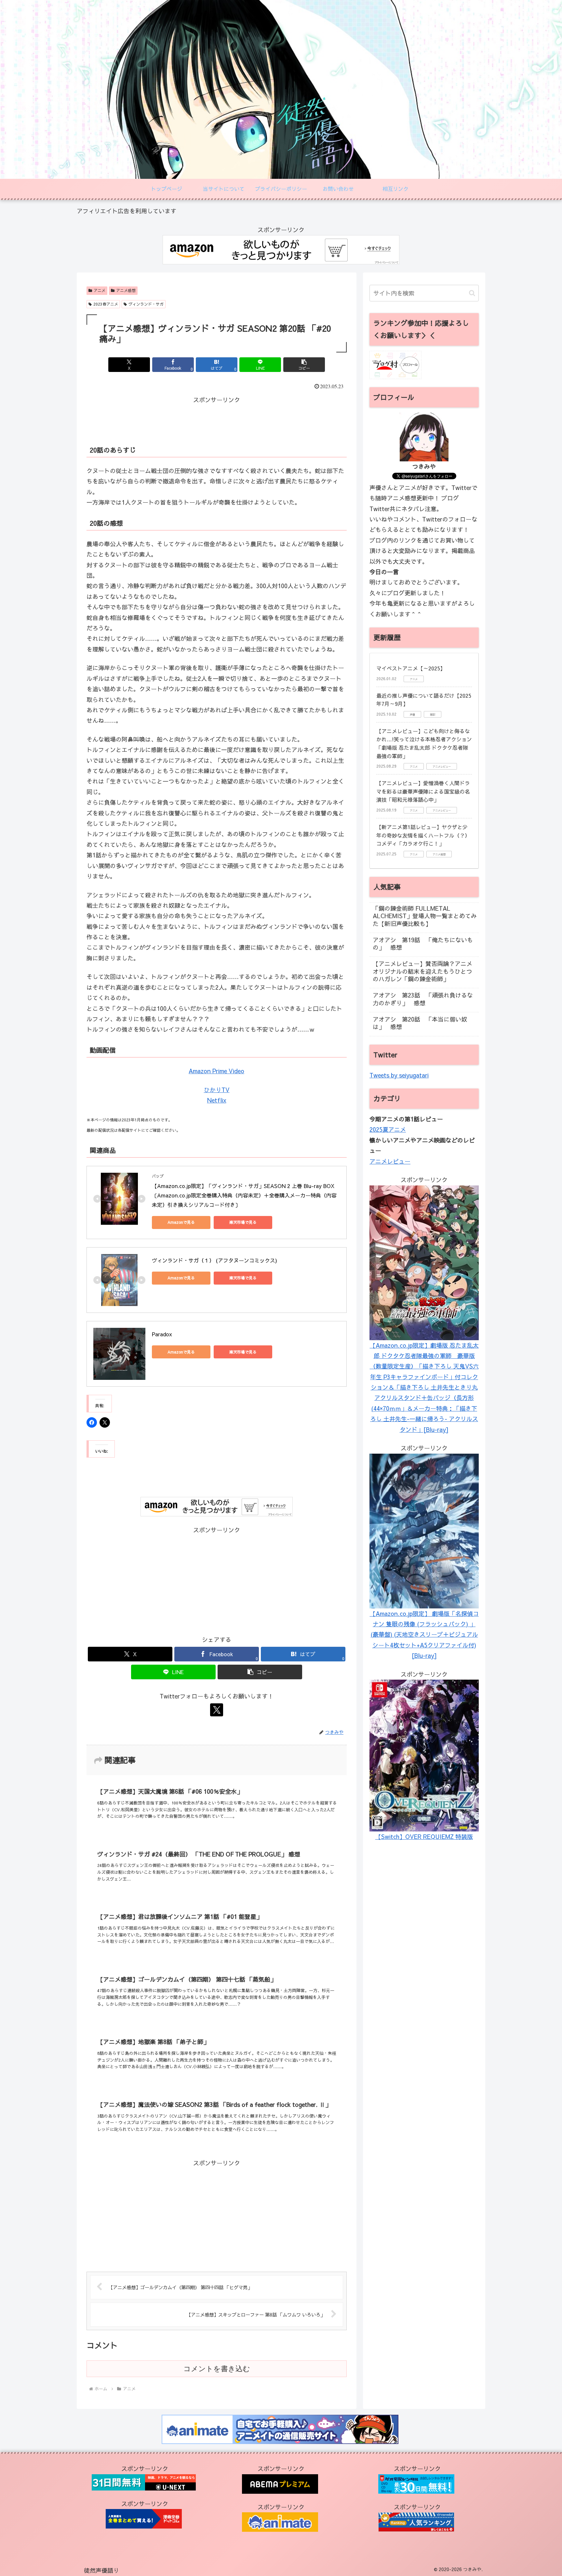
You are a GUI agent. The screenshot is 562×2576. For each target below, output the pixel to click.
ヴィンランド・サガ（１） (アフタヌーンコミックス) (214, 1260)
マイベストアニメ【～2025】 (411, 668)
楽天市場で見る (243, 1222)
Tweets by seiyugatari (399, 1075)
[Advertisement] (217, 420)
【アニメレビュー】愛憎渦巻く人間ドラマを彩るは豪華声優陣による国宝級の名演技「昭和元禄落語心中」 (423, 791)
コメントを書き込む (217, 2369)
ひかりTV (217, 1090)
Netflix (217, 1100)
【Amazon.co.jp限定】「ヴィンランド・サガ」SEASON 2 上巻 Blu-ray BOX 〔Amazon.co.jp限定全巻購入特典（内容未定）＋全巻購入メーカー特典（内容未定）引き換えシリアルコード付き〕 (244, 1195)
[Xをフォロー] (217, 1710)
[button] (304, 365)
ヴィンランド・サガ (146, 304)
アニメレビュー (390, 1161)
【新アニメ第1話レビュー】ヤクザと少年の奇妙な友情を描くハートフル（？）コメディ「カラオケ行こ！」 (423, 835)
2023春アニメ (106, 304)
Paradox (162, 1334)
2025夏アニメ (388, 1129)
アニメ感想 (126, 290)
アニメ (100, 290)
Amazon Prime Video (216, 1071)
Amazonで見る (181, 1222)
